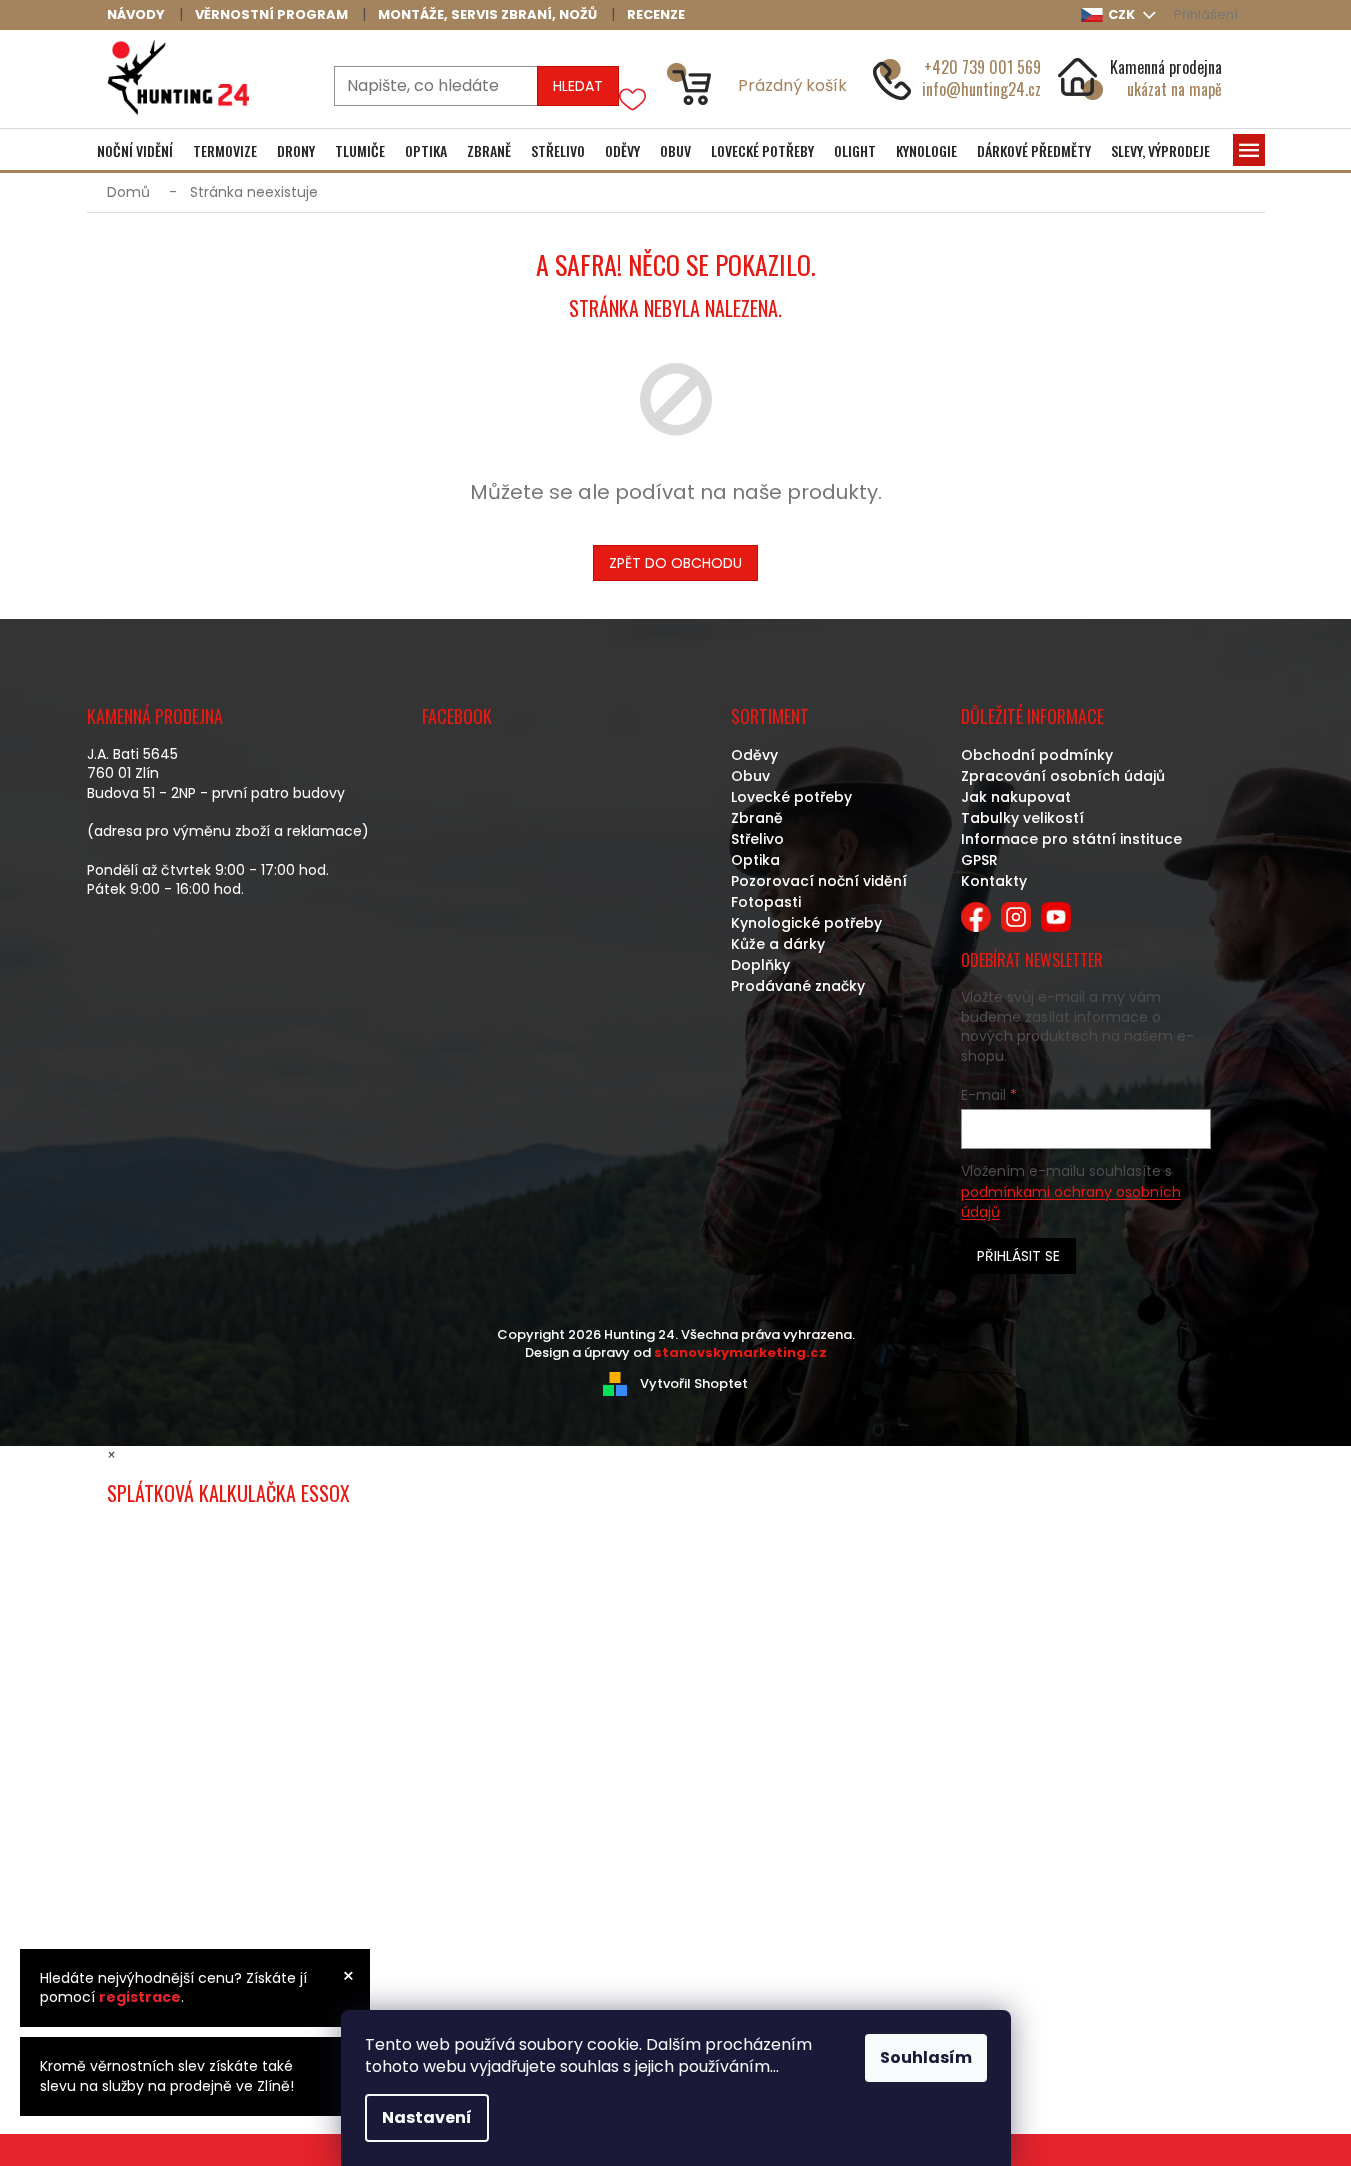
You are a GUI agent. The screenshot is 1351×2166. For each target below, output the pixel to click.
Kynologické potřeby (806, 923)
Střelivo (757, 839)
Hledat (578, 86)
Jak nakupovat (1016, 797)
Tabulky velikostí (1022, 818)
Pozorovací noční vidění (819, 881)
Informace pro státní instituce (1071, 839)
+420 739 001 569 (982, 67)
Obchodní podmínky (1037, 755)
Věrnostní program (271, 14)
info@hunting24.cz (981, 89)
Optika (755, 860)
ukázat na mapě (1174, 89)
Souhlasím (926, 2057)
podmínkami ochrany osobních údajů (1071, 1202)
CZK (1123, 14)
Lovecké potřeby (791, 797)
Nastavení (427, 2117)
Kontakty (994, 881)
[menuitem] (135, 151)
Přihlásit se (1018, 1256)
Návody (136, 14)
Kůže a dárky (778, 944)
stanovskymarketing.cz (740, 1352)
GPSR (979, 860)
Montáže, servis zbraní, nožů (487, 14)
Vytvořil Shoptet (694, 1383)
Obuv (750, 776)
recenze (656, 14)
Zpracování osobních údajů (1063, 776)
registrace (140, 1997)
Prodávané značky (798, 986)
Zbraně (757, 818)
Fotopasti (766, 902)
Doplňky (760, 965)
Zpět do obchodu (675, 563)
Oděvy (754, 755)
